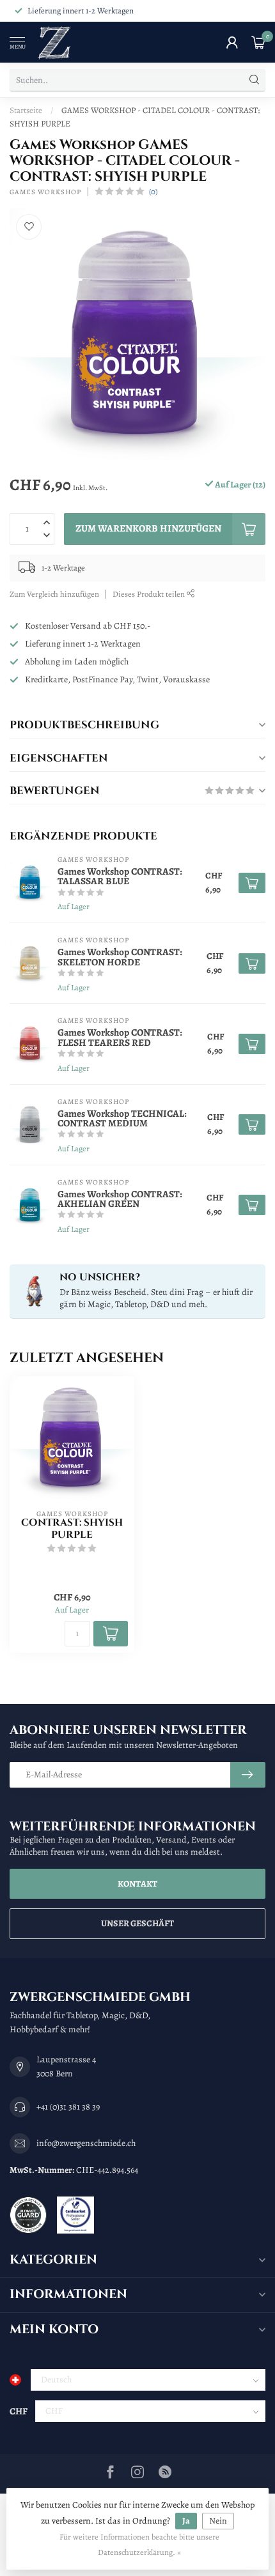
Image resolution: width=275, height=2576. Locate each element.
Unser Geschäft (137, 1923)
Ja (186, 2521)
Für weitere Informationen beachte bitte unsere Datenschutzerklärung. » (139, 2544)
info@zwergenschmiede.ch (86, 2143)
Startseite (26, 110)
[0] (258, 42)
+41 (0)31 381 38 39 (68, 2107)
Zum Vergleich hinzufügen (54, 594)
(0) (153, 191)
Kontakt (137, 1884)
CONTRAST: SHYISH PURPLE (72, 1529)
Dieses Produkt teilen (150, 594)
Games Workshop (45, 192)
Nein (218, 2521)
